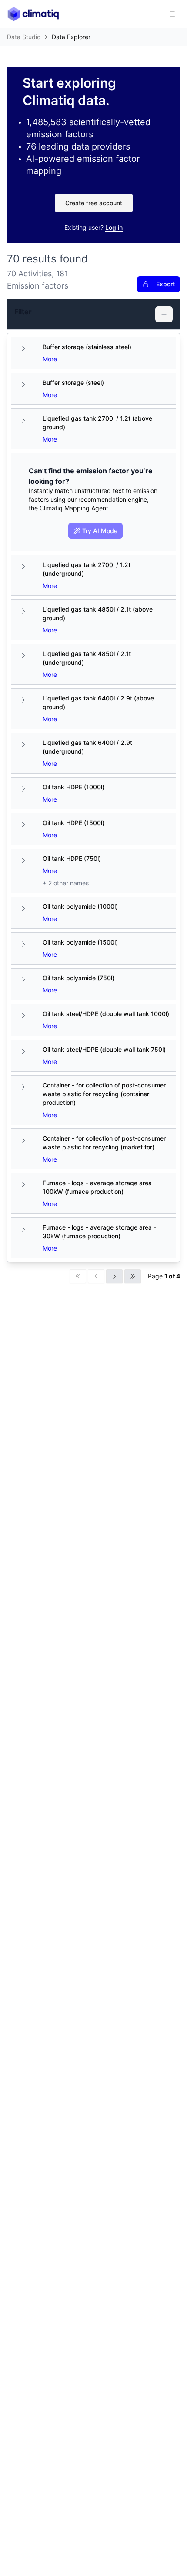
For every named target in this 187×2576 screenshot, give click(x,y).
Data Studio (24, 37)
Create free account (94, 203)
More (50, 359)
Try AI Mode (100, 531)
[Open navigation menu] (172, 14)
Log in (114, 227)
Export (165, 284)
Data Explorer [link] (71, 37)
